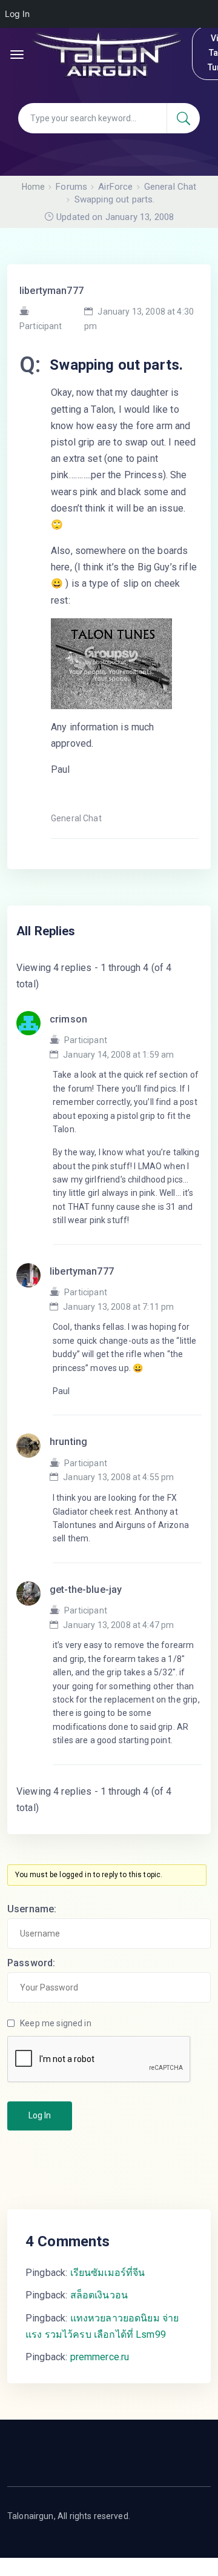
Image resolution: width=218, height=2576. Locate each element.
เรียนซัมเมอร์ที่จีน (108, 2273)
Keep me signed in (56, 2023)
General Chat (76, 818)
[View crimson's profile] (33, 1037)
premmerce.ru (100, 2357)
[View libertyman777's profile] (33, 1289)
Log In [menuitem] (17, 14)
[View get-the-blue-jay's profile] (33, 1607)
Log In (40, 2115)
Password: (31, 1963)
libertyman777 (51, 291)
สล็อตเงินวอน (99, 2295)
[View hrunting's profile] (33, 1459)
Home (34, 187)
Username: (32, 1909)
